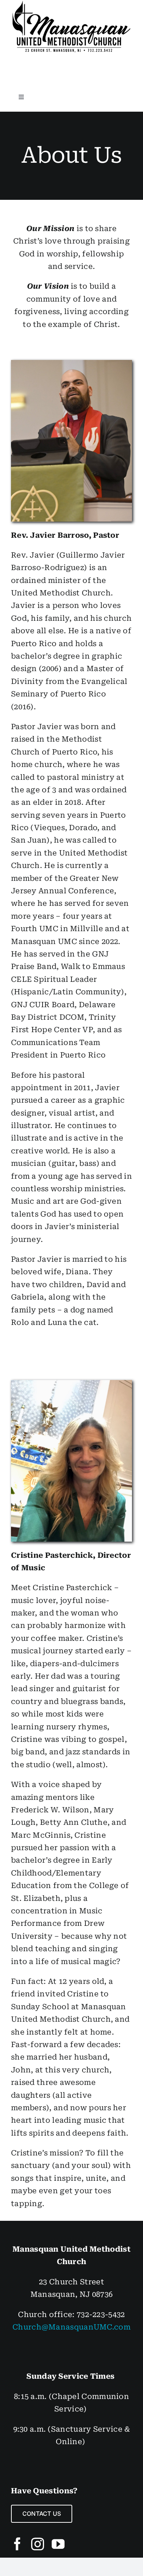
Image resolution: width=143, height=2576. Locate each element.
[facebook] (17, 2544)
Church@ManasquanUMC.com (71, 2327)
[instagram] (38, 2544)
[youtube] (58, 2544)
